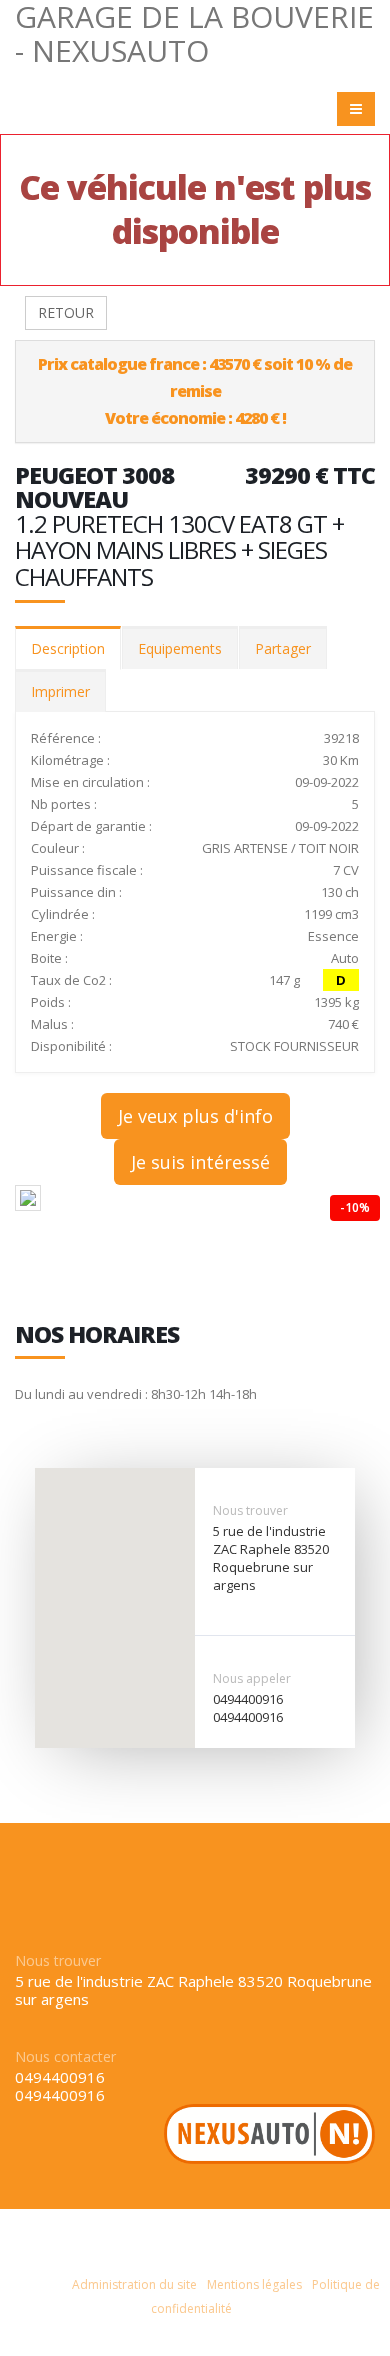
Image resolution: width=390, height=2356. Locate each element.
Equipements (180, 648)
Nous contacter (65, 2056)
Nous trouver (250, 1510)
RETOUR (66, 312)
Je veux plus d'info (195, 1116)
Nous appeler (252, 1678)
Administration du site (134, 2284)
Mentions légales (254, 2284)
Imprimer (60, 691)
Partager (283, 648)
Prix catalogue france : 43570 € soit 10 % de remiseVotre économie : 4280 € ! (195, 391)
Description (68, 648)
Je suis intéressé (200, 1162)
